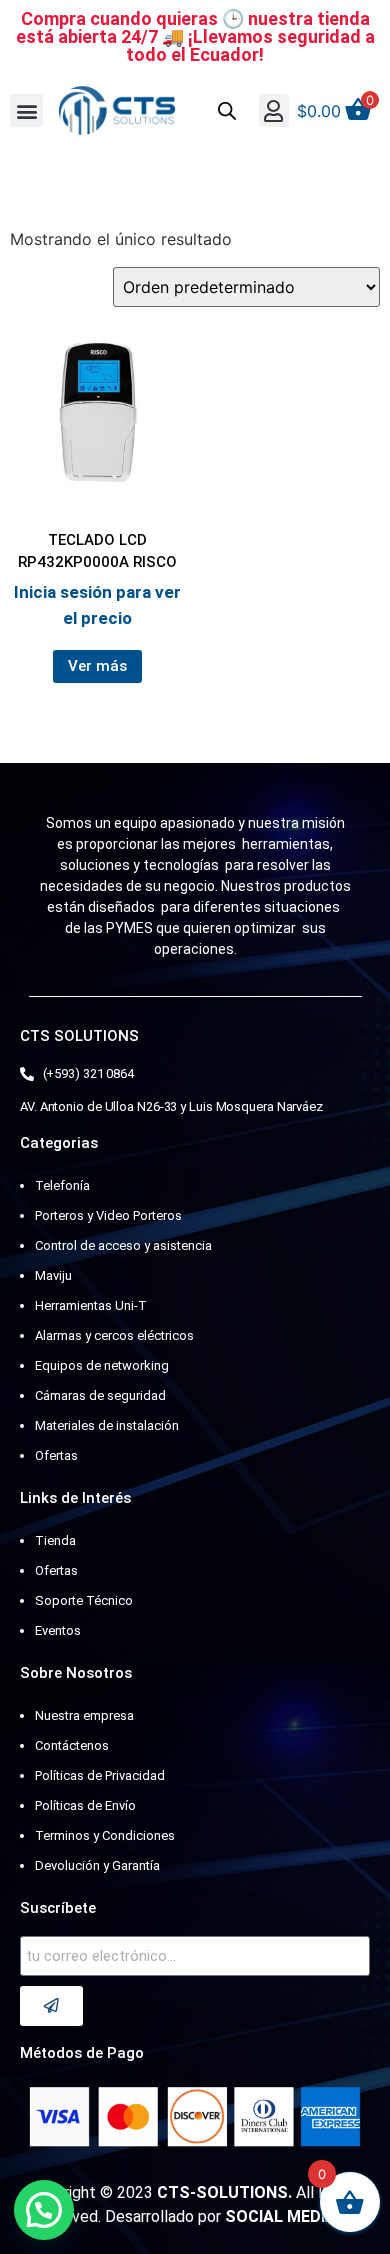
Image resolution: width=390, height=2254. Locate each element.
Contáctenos (72, 1745)
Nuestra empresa (84, 1715)
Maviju (53, 1275)
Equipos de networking (102, 1365)
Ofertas (56, 1455)
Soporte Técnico (84, 1600)
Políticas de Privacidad (100, 1775)
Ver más (97, 666)
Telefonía (62, 1185)
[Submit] (51, 2006)
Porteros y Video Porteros (108, 1215)
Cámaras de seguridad (100, 1395)
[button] (26, 110)
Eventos (58, 1630)
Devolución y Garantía (97, 1865)
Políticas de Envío (85, 1805)
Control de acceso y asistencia (123, 1245)
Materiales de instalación (107, 1425)
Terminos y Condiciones (105, 1835)
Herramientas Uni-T (91, 1305)
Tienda (55, 1540)
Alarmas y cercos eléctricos (114, 1335)
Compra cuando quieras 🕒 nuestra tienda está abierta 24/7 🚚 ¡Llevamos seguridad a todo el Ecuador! (195, 36)
